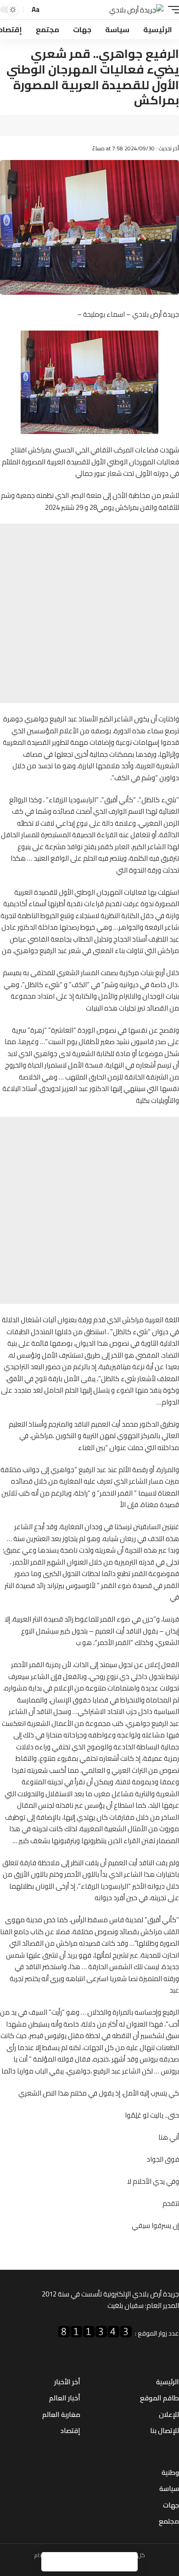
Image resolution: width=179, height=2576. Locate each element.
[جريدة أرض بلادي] (136, 10)
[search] (50, 10)
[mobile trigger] (171, 10)
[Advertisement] (89, 613)
